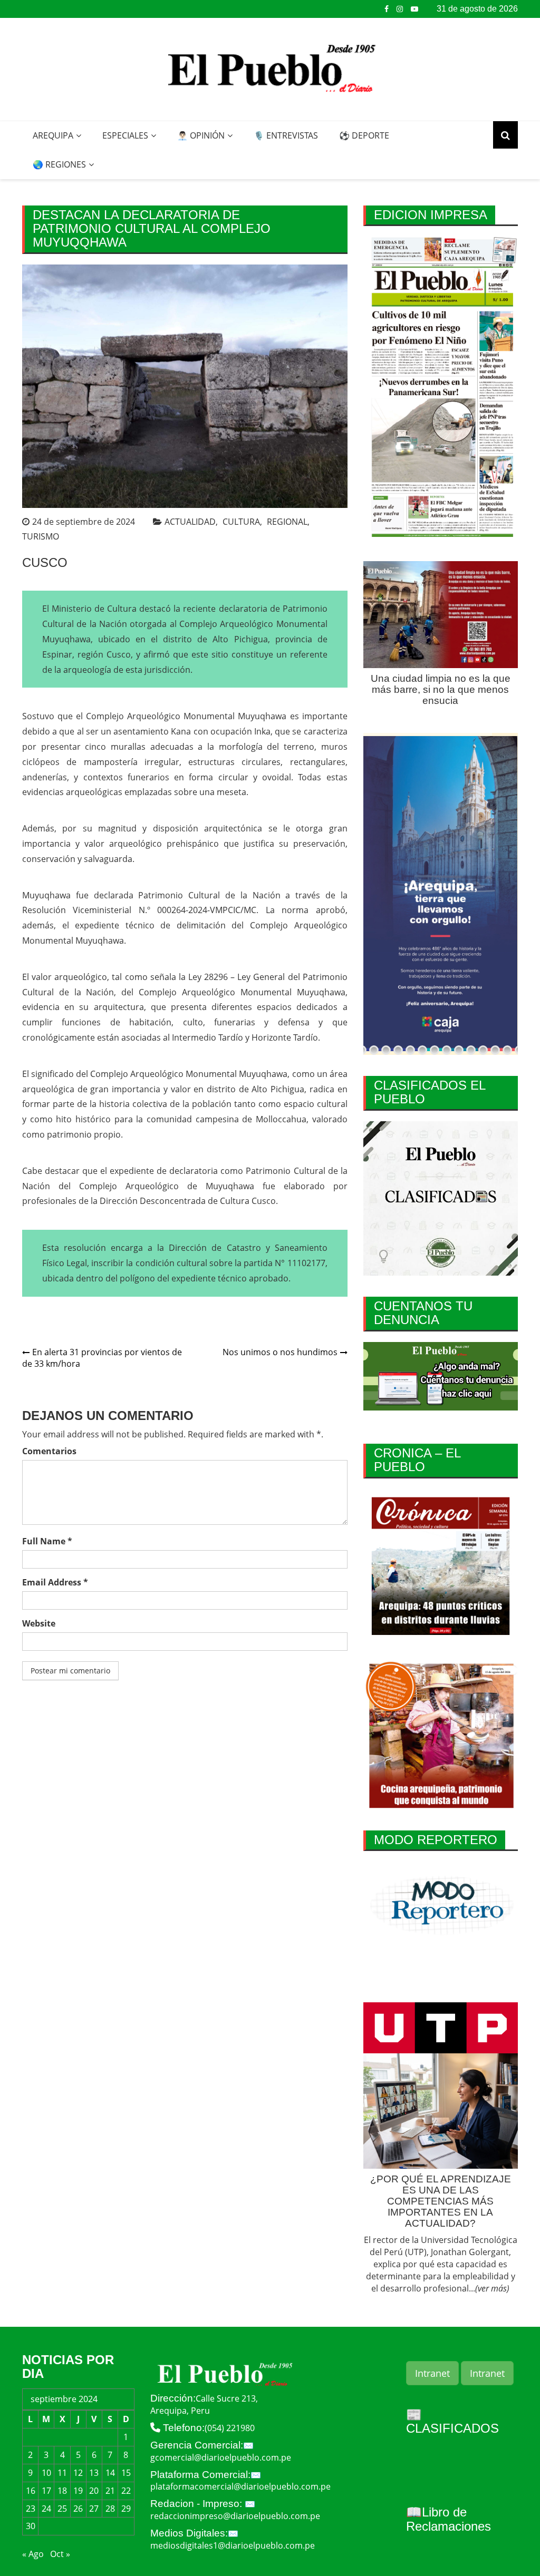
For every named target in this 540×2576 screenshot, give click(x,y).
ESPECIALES (125, 135)
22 (126, 2491)
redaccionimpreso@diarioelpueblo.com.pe (235, 2516)
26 (78, 2509)
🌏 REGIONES (59, 164)
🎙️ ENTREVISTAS (286, 135)
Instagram (400, 9)
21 (110, 2491)
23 (31, 2509)
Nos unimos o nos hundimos (280, 1352)
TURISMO (41, 536)
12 (78, 2473)
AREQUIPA (53, 135)
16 (31, 2491)
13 (94, 2473)
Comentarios (49, 1451)
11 (62, 2473)
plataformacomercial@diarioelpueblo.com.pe (240, 2486)
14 (110, 2473)
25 (62, 2509)
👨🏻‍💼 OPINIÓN (201, 135)
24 (46, 2509)
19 (78, 2491)
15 (126, 2473)
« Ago (33, 2554)
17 (46, 2491)
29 (126, 2509)
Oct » (60, 2554)
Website (39, 1623)
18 (62, 2491)
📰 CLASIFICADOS (452, 2421)
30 (31, 2526)
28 (110, 2509)
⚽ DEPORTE (364, 135)
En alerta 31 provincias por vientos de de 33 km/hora (102, 1358)
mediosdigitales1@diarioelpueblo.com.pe (233, 2545)
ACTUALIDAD (190, 522)
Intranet (432, 2373)
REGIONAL (287, 522)
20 (94, 2491)
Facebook (387, 9)
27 (94, 2509)
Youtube (414, 9)
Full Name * (47, 1541)
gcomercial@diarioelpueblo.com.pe (221, 2457)
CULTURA (241, 522)
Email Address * (55, 1582)
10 (46, 2473)
